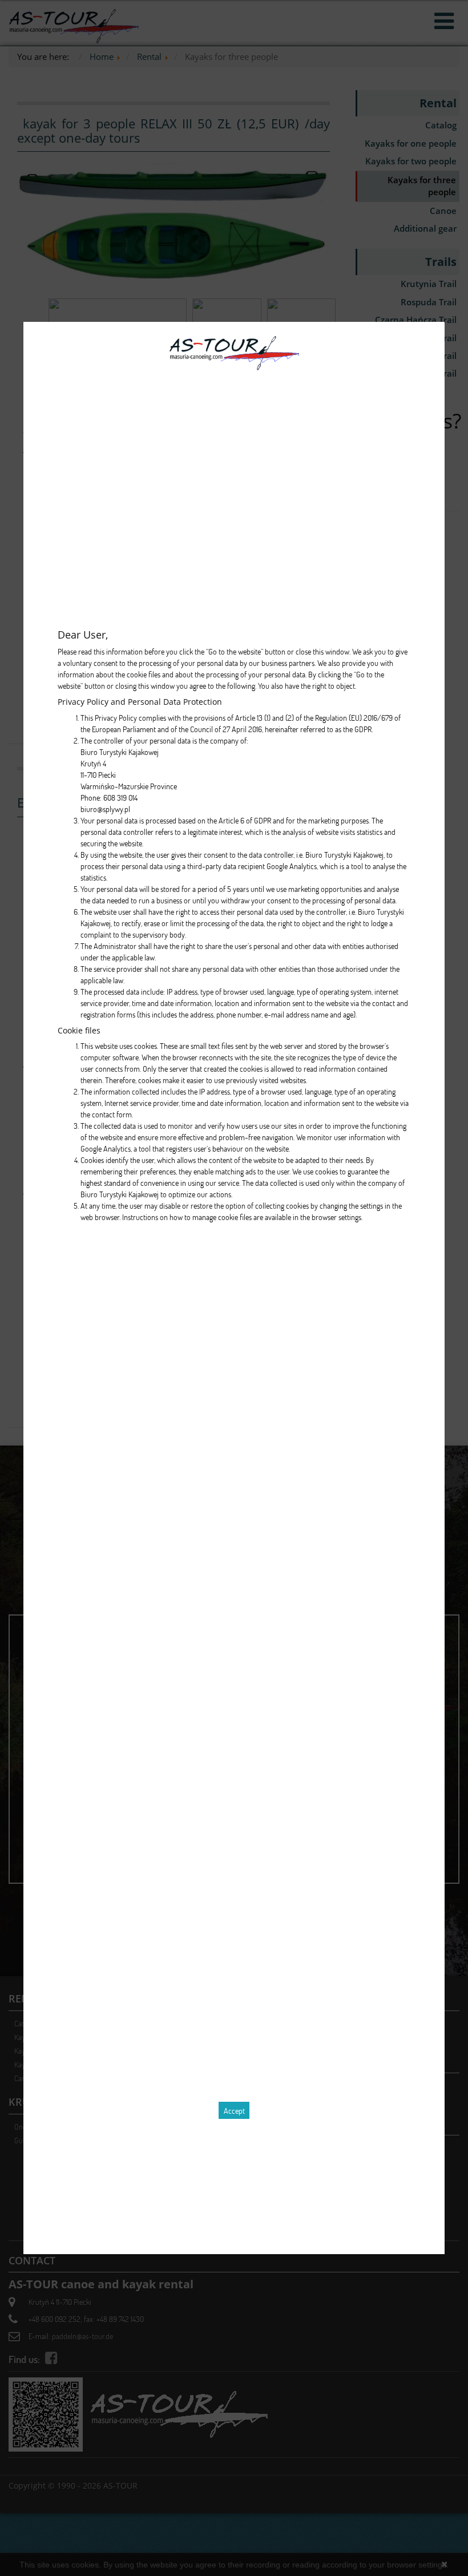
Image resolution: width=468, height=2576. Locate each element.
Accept (234, 2111)
